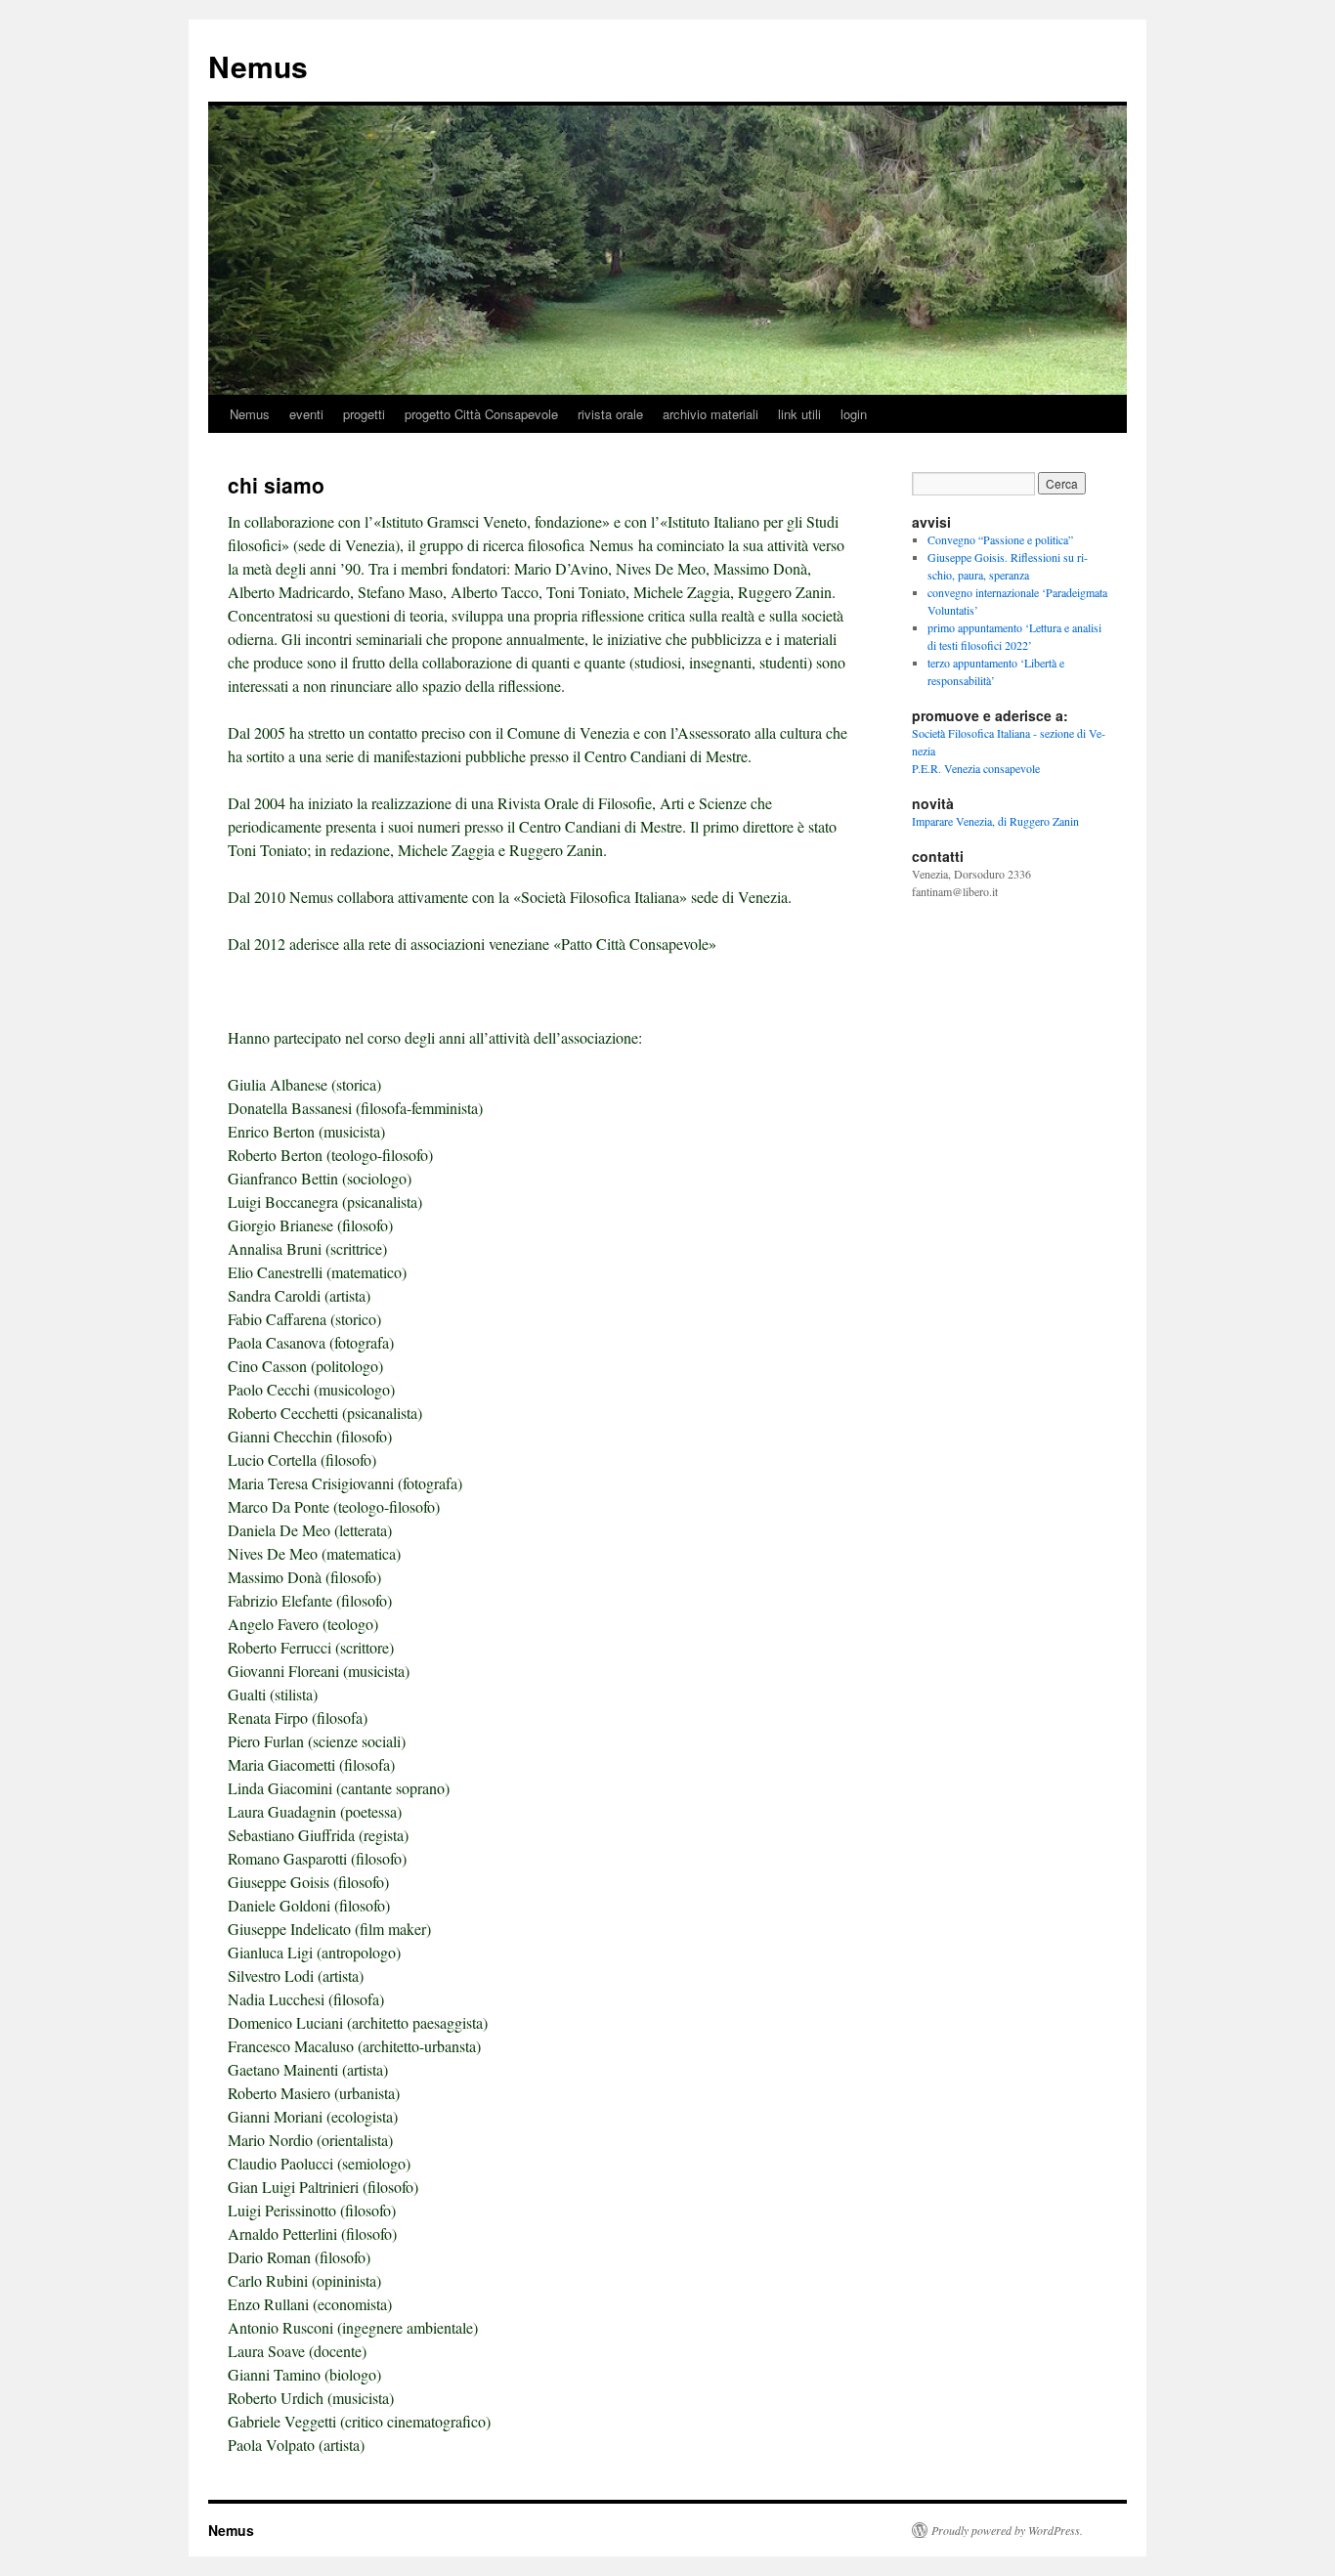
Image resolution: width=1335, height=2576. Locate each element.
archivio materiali (711, 414)
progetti (364, 414)
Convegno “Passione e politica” (1000, 539)
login (854, 414)
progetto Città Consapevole (481, 414)
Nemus (258, 66)
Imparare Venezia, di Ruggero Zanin (995, 821)
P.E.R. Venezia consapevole (976, 768)
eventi (306, 414)
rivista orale (610, 414)
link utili (799, 414)
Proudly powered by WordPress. (1007, 2530)
